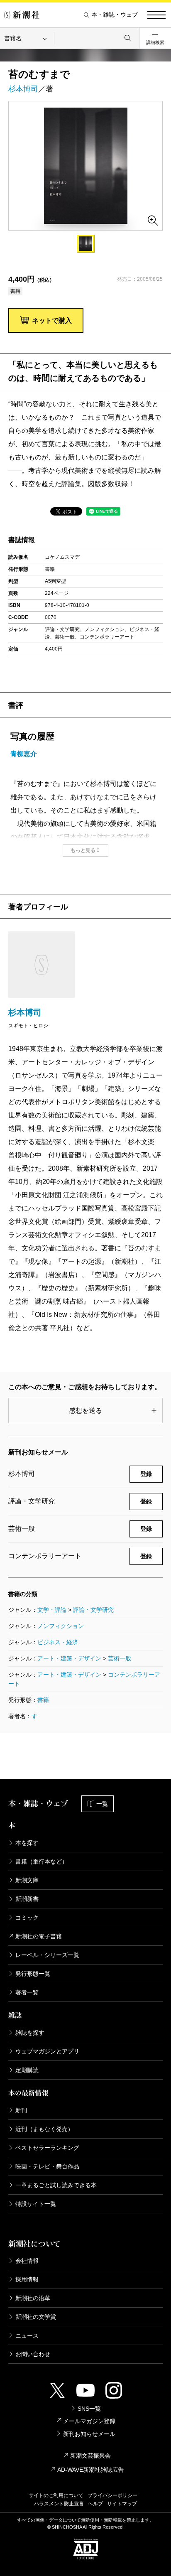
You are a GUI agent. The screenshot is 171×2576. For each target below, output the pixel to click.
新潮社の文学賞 (36, 2317)
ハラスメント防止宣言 (59, 2504)
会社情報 (27, 2261)
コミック (27, 1918)
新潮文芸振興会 (90, 2456)
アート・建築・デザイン (69, 1658)
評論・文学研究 (93, 1610)
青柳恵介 (24, 754)
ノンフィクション (61, 1626)
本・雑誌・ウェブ (115, 15)
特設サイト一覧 (36, 2204)
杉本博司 (23, 89)
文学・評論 (52, 1610)
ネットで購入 (52, 320)
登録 (146, 1474)
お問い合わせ (33, 2354)
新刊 (21, 2110)
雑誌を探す (30, 2033)
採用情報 (27, 2279)
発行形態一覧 (33, 1974)
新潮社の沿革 (33, 2298)
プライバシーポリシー (112, 2495)
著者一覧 (27, 1992)
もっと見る (83, 850)
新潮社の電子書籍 (39, 1936)
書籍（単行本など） (42, 1861)
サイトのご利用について (56, 2495)
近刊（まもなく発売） (44, 2129)
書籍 (43, 1700)
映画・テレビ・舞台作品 (47, 2166)
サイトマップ (122, 2504)
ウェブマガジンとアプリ (47, 2051)
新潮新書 (27, 1899)
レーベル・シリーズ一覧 (47, 1955)
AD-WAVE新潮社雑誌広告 (90, 2470)
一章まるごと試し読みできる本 (56, 2185)
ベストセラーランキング (47, 2148)
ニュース (27, 2335)
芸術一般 (120, 1658)
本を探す (27, 1843)
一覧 (102, 1804)
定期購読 (27, 2070)
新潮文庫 (27, 1880)
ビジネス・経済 (58, 1642)
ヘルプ (95, 2504)
